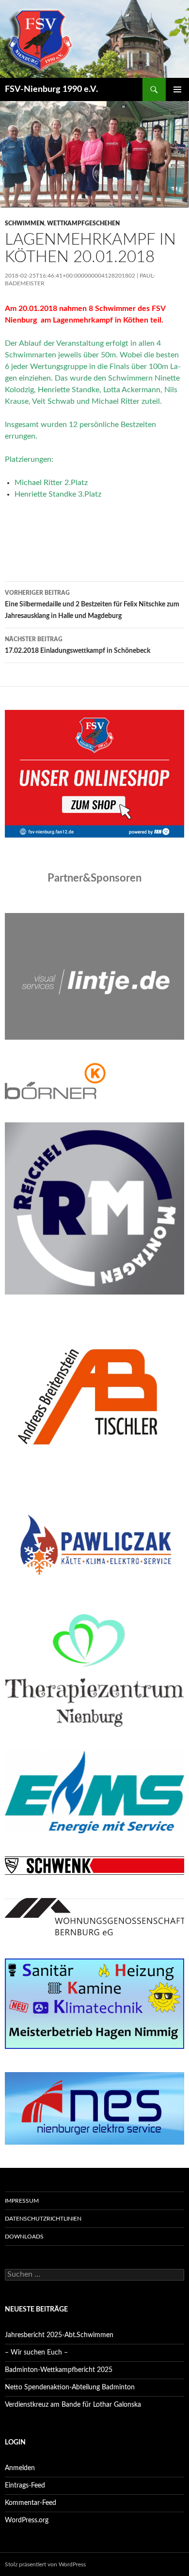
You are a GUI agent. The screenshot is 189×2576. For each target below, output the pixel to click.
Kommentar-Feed (31, 2503)
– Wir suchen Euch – (36, 2353)
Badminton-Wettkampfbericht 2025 (59, 2370)
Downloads (24, 2237)
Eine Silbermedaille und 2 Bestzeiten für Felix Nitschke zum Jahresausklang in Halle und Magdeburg (92, 605)
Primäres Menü (177, 89)
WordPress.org (27, 2520)
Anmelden (20, 2468)
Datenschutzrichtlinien (43, 2219)
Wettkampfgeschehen (83, 223)
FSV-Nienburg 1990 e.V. (51, 89)
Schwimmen (24, 223)
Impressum (22, 2201)
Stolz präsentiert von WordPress (45, 2564)
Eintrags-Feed (25, 2486)
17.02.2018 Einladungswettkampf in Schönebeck (78, 645)
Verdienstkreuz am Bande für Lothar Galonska (73, 2405)
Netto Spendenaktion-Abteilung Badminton (70, 2387)
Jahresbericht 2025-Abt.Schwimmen (59, 2335)
